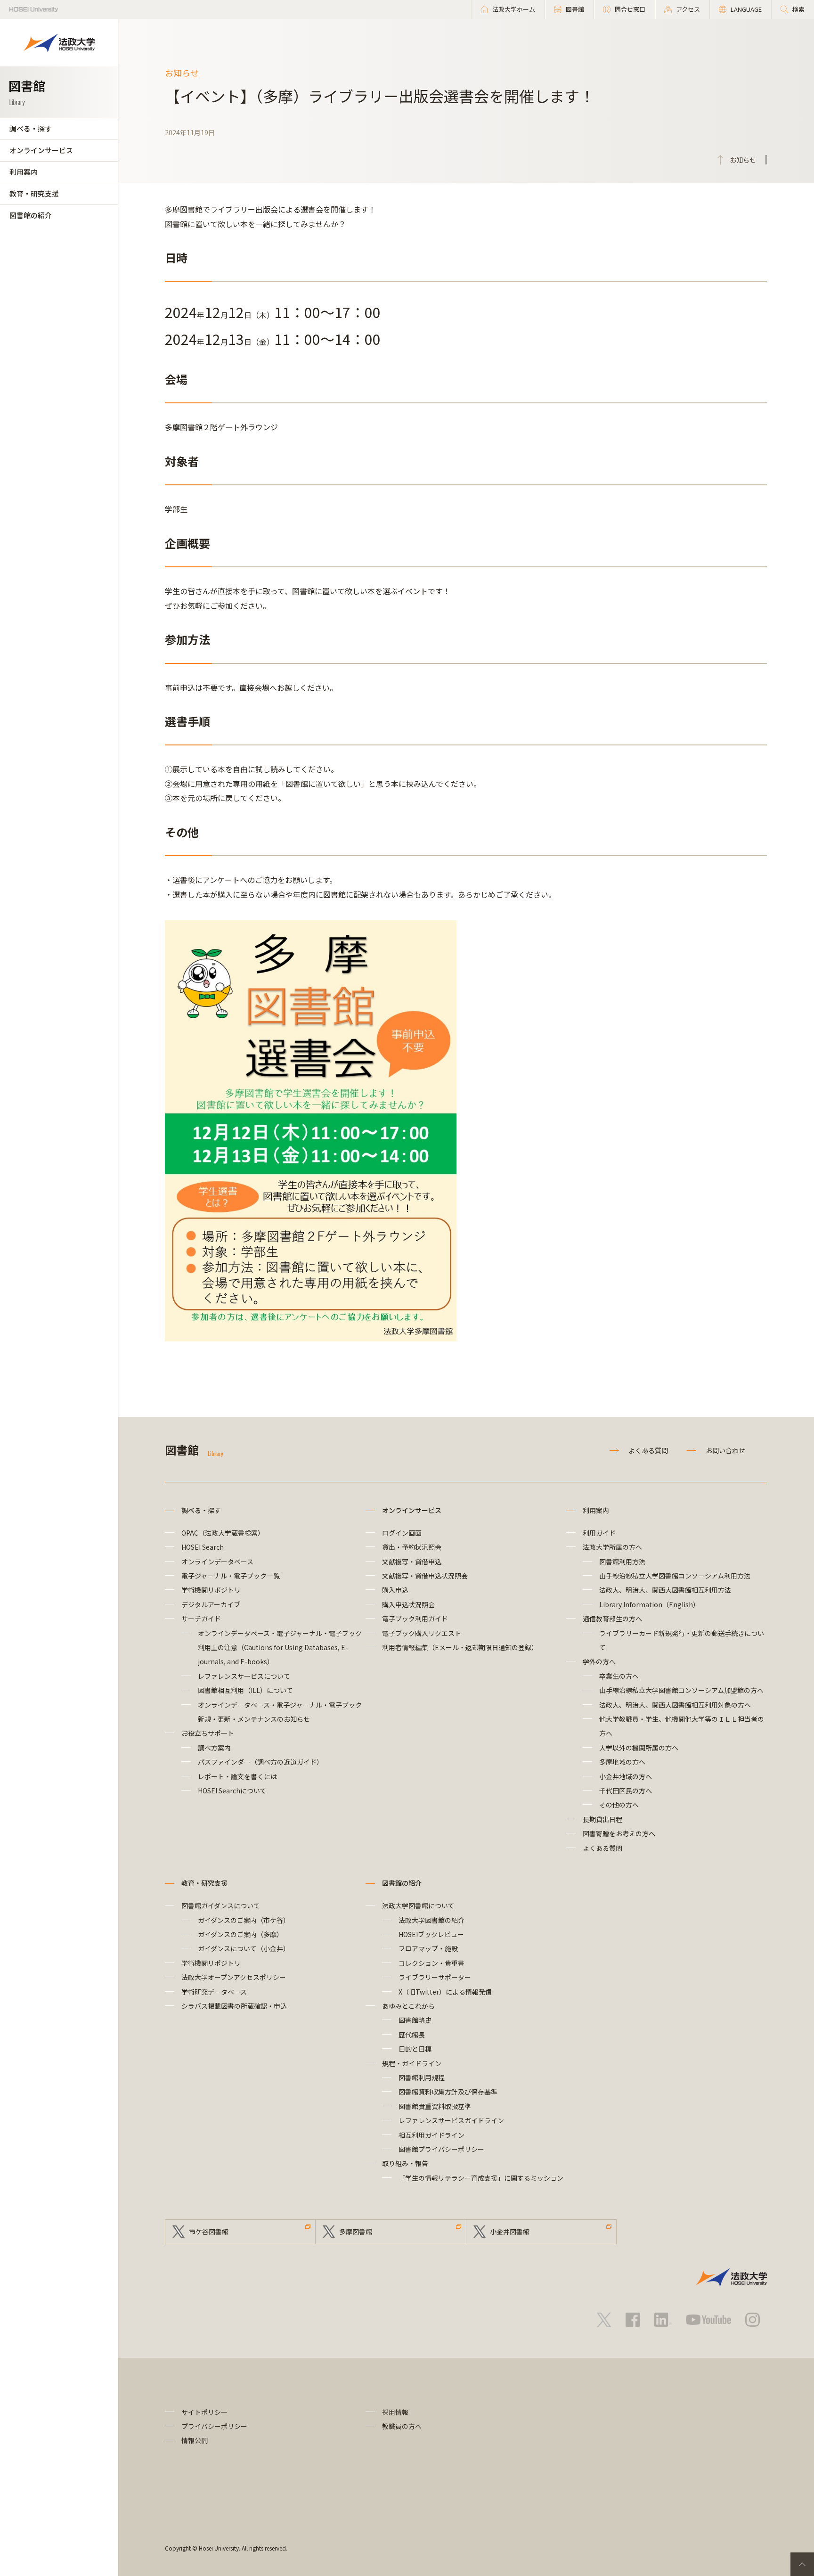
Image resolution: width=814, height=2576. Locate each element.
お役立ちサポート (208, 1733)
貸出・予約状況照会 (412, 1547)
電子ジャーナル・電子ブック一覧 (231, 1576)
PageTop (802, 2564)
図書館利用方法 (622, 1562)
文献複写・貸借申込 (412, 1562)
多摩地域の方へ (622, 1762)
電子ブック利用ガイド (415, 1619)
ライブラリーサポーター (435, 1977)
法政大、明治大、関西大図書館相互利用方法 (665, 1590)
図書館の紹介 (31, 215)
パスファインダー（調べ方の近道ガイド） (260, 1762)
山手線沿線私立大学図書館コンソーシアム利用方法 (675, 1576)
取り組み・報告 (405, 2163)
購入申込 (395, 1590)
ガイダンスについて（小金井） (244, 1948)
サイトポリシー (204, 2412)
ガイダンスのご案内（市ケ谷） (244, 1920)
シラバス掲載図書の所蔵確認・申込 (234, 2006)
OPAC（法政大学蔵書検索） (223, 1533)
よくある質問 (648, 1450)
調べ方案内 (214, 1748)
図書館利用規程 (422, 2077)
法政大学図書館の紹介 (431, 1920)
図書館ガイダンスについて (221, 1905)
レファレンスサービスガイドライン (451, 2120)
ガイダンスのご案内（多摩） (240, 1934)
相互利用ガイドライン (431, 2135)
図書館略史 (415, 2020)
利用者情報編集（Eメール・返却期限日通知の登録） (460, 1647)
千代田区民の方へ (626, 1791)
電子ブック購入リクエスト (422, 1633)
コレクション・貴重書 (431, 1963)
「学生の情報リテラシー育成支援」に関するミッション (481, 2178)
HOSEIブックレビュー (431, 1934)
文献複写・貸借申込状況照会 (425, 1576)
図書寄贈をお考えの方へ (619, 1833)
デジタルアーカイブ (211, 1604)
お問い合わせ (725, 1450)
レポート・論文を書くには (237, 1776)
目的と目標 (415, 2049)
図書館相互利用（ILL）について (245, 1690)
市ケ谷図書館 (209, 2232)
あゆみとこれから (408, 2006)
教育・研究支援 (34, 193)
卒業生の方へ (619, 1676)
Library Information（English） (649, 1604)
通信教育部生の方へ (612, 1619)
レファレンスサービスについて (244, 1676)
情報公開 (195, 2440)
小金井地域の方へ (626, 1776)
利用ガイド (599, 1533)
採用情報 (395, 2412)
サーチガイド (201, 1619)
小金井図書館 (510, 2232)
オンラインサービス (41, 150)
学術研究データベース (214, 1992)
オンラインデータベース (217, 1562)
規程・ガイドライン (412, 2063)
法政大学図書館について (418, 1905)
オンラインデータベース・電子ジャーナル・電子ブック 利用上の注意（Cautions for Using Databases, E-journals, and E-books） (283, 1648)
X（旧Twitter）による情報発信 (445, 1992)
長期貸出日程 (602, 1819)
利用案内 (24, 172)
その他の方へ (619, 1805)
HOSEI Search (203, 1547)
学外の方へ (599, 1661)
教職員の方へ (402, 2426)
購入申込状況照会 (408, 1604)
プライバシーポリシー (214, 2426)
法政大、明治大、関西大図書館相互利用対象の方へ (675, 1705)
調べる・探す (31, 128)
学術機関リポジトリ (211, 1590)
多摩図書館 (356, 2232)
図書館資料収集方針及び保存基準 (448, 2092)
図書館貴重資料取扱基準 (435, 2106)
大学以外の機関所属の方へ (639, 1748)
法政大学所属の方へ (612, 1547)
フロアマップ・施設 (428, 1948)
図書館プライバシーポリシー (441, 2149)
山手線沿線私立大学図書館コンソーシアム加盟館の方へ (681, 1690)
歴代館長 (412, 2035)
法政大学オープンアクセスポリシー (234, 1977)
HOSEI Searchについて (232, 1791)
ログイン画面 (402, 1533)
